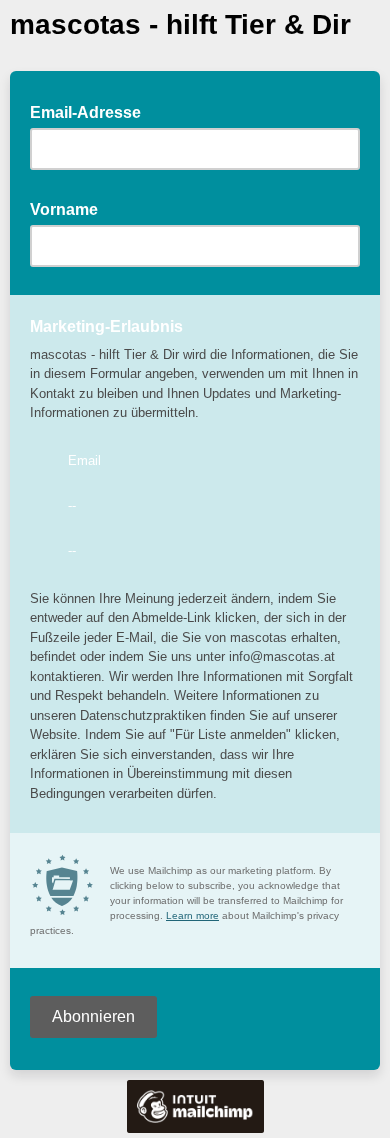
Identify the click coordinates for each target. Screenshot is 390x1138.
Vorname (70, 208)
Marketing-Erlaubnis (106, 326)
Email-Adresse (91, 111)
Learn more (192, 915)
